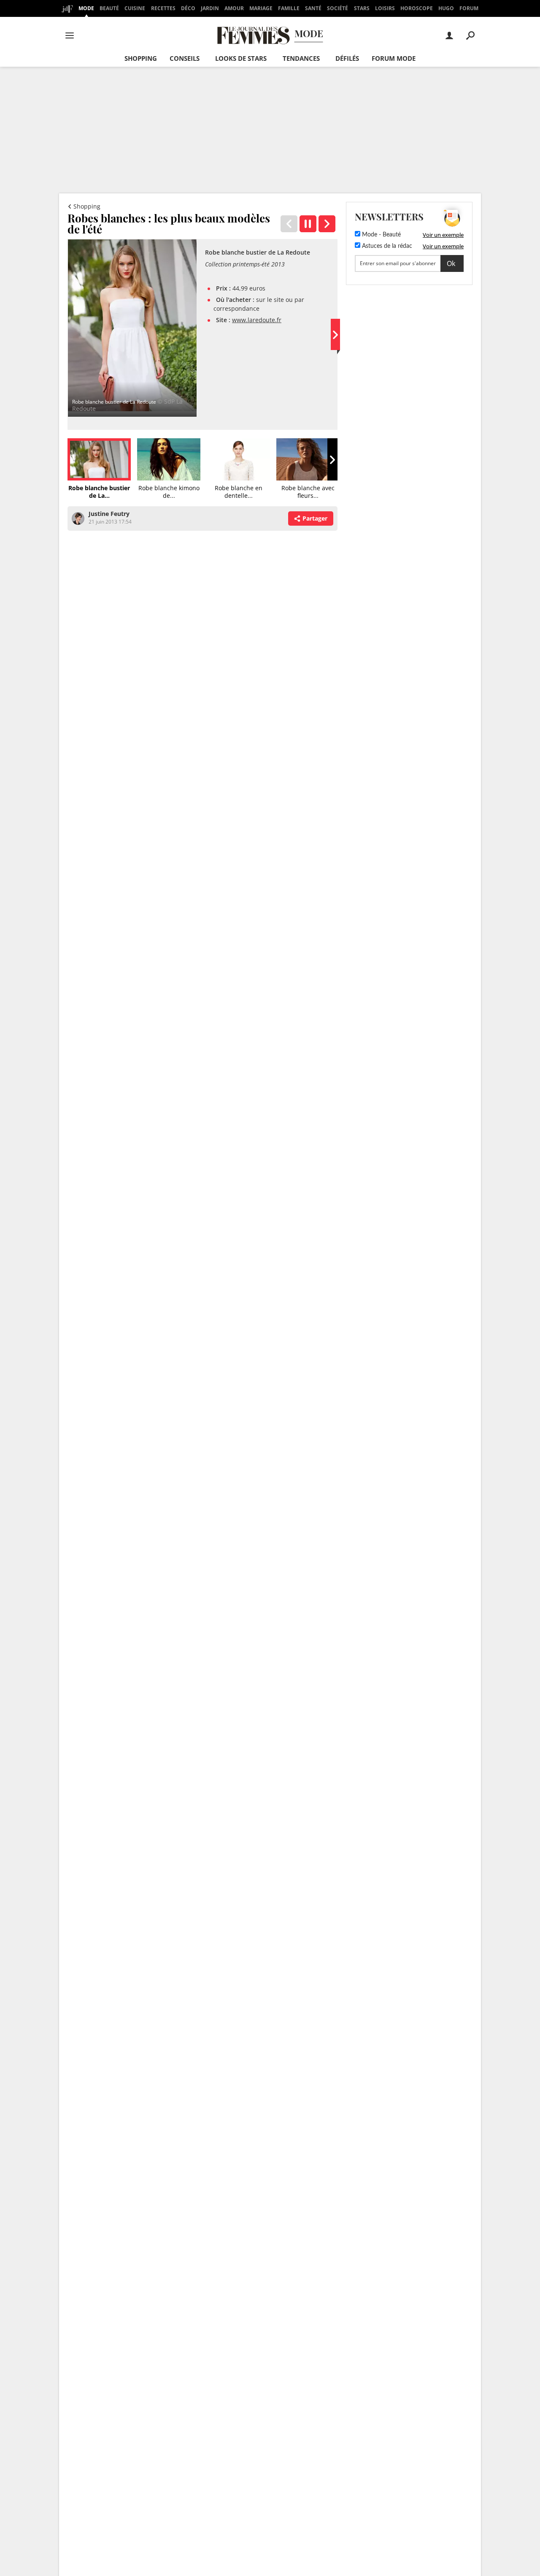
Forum (469, 8)
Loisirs (385, 8)
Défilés (347, 58)
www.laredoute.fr (257, 320)
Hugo (446, 8)
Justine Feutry (109, 514)
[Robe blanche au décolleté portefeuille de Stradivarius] (327, 224)
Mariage (261, 8)
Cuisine (135, 8)
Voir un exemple (443, 235)
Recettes (163, 8)
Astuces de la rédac (386, 246)
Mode (86, 8)
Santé (313, 8)
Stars (362, 8)
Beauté (109, 8)
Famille (289, 8)
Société (337, 8)
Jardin (210, 8)
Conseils (185, 58)
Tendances (301, 58)
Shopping (141, 58)
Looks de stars (241, 58)
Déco (188, 8)
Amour (234, 8)
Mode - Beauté (381, 235)
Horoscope (417, 8)
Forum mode (394, 58)
